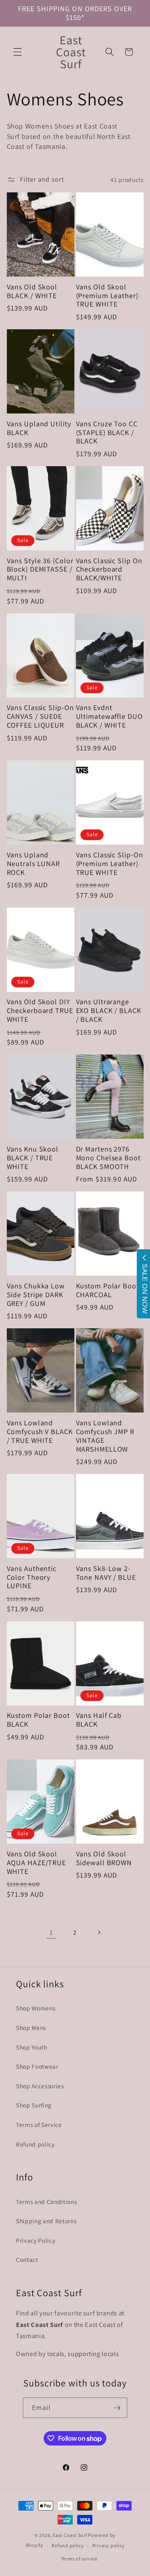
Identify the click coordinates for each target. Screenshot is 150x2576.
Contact (27, 2259)
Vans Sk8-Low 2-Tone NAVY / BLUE (106, 1573)
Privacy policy (109, 2545)
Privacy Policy (36, 2240)
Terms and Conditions (46, 2202)
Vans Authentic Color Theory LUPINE (32, 1577)
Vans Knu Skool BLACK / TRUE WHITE (33, 1158)
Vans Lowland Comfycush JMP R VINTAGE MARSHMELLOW (105, 1436)
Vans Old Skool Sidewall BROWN (104, 1858)
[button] (18, 52)
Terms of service (79, 2559)
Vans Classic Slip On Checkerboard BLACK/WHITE (109, 570)
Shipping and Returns (46, 2221)
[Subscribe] (117, 2408)
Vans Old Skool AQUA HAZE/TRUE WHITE (37, 1863)
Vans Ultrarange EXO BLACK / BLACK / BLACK (109, 1011)
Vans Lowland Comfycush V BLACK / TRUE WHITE (40, 1432)
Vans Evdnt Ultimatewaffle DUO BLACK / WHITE (109, 716)
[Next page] (99, 1932)
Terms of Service (39, 2125)
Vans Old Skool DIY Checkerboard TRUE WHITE (40, 1011)
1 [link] (51, 1932)
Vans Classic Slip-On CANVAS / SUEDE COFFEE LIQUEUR (40, 716)
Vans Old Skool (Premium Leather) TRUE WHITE (107, 296)
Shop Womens (36, 2008)
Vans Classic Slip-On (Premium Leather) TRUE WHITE (110, 864)
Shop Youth (32, 2047)
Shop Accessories (40, 2086)
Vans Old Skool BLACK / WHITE (32, 291)
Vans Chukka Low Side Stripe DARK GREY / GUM (36, 1295)
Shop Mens (31, 2028)
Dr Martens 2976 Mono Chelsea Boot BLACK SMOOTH (108, 1158)
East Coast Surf (70, 2535)
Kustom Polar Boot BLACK (38, 1720)
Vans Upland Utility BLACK (39, 428)
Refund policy (35, 2144)
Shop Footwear (37, 2066)
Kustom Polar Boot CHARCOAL (108, 1290)
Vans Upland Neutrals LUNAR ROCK (34, 864)
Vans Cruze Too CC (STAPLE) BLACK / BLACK (107, 433)
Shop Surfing (34, 2105)
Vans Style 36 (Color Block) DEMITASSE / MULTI (40, 570)
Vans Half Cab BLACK (99, 1720)
